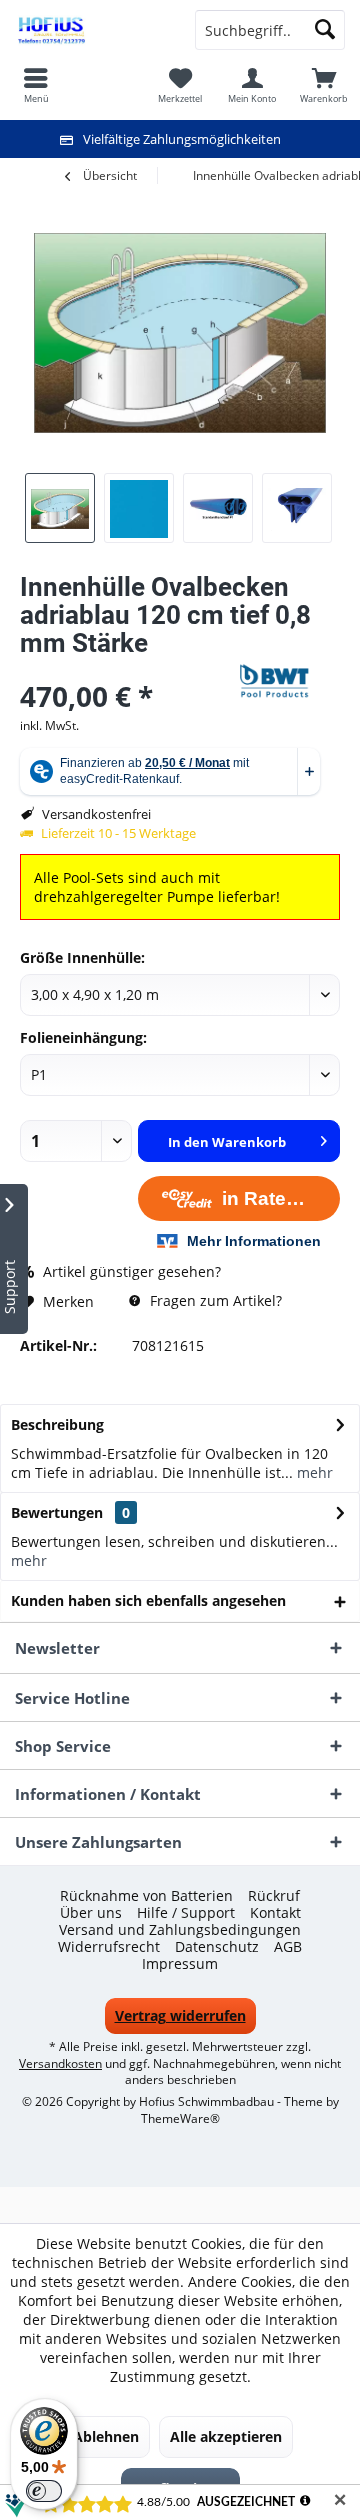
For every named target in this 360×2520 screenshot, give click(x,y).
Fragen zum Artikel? (214, 1300)
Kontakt (275, 1913)
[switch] (44, 2491)
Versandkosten (60, 2063)
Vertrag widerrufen (180, 2015)
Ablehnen (106, 2436)
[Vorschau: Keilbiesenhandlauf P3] (297, 508)
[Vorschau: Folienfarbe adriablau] (139, 508)
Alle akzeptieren (226, 2436)
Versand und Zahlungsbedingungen (180, 1930)
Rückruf (274, 1896)
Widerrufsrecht (109, 1947)
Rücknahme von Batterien (146, 1896)
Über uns (91, 1913)
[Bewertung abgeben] (127, 669)
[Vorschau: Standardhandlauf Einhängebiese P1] (218, 508)
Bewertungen (57, 1512)
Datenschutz (217, 1947)
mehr (313, 1472)
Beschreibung (57, 1424)
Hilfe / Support (186, 1913)
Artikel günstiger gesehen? (130, 1271)
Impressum (180, 1964)
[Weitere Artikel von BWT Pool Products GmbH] (290, 681)
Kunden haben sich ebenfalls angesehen (148, 1600)
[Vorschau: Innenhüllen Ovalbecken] (60, 508)
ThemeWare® (180, 2118)
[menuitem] (324, 85)
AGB (288, 1947)
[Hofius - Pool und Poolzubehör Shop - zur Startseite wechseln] (90, 30)
